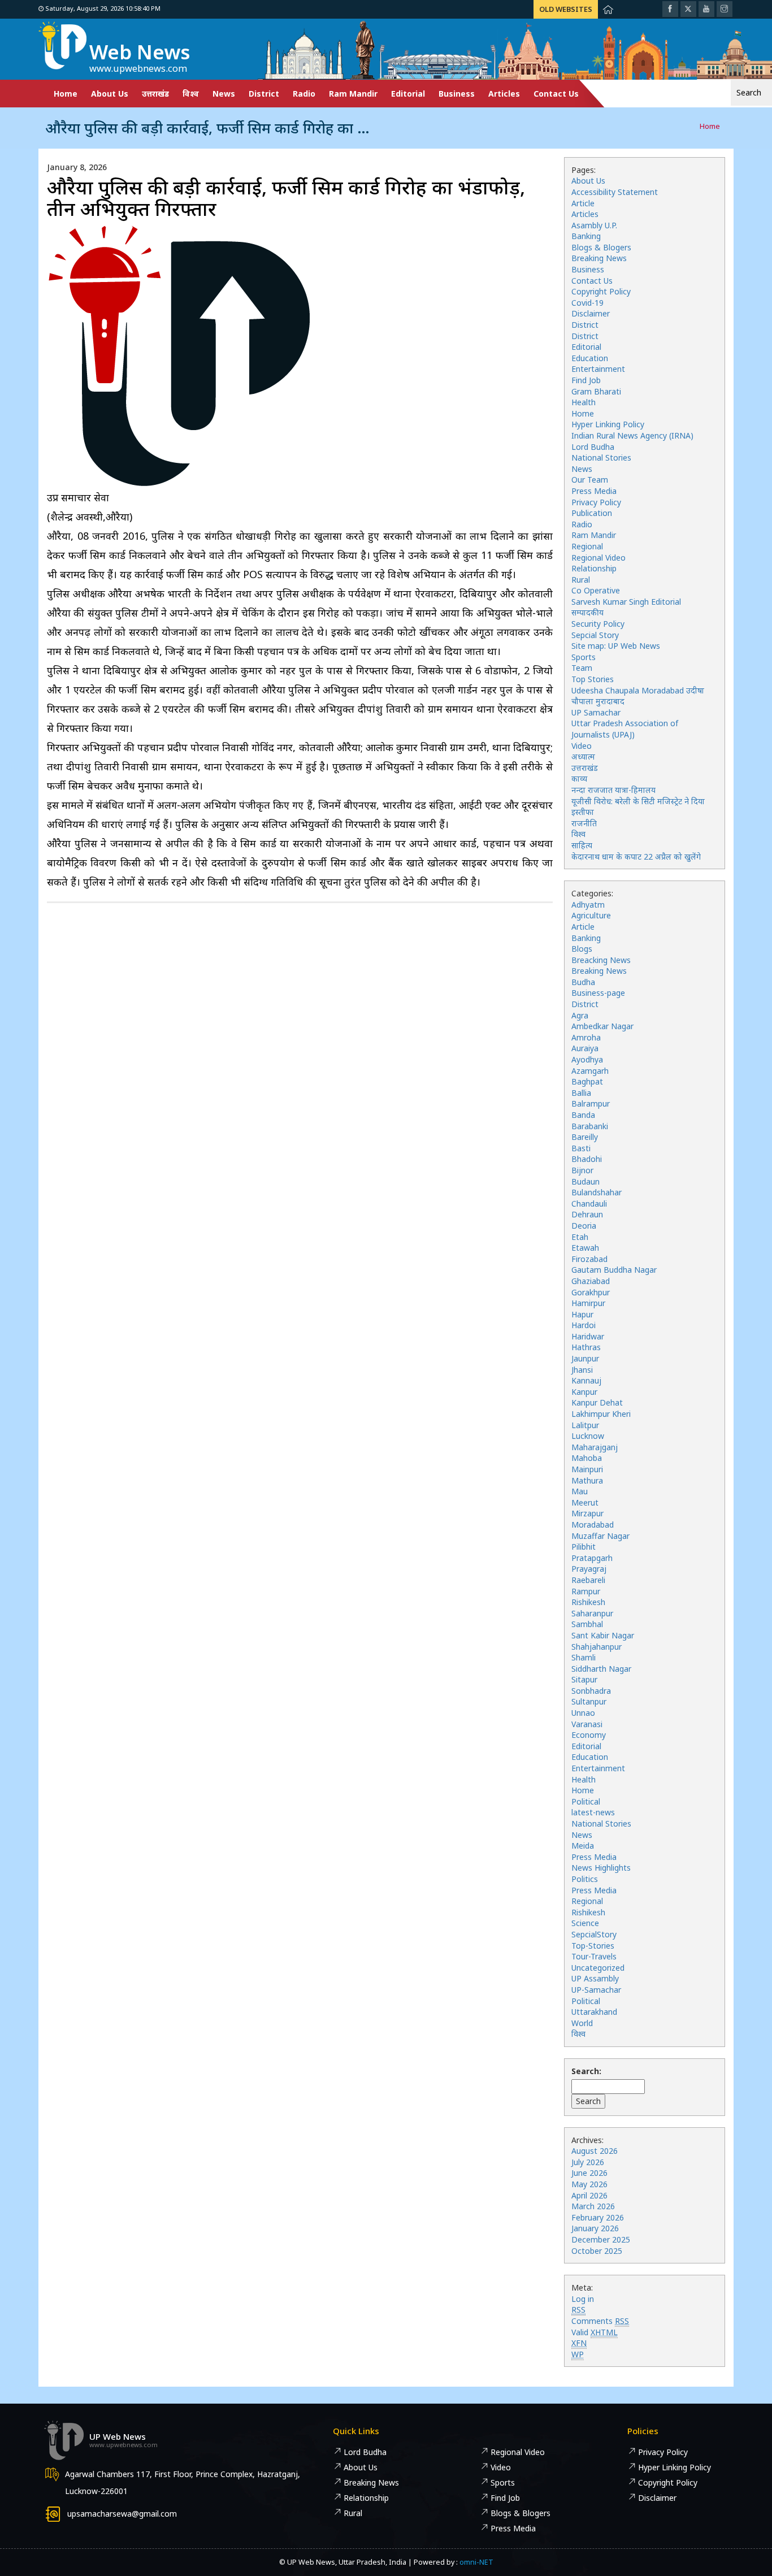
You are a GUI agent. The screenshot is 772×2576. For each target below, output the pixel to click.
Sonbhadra (591, 1691)
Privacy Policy (596, 502)
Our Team (590, 480)
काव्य (579, 779)
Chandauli (589, 1204)
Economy (589, 1735)
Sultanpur (589, 1701)
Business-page (598, 993)
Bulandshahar (597, 1192)
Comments (600, 2321)
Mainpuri (587, 1469)
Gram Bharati (596, 391)
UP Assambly (595, 1978)
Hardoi (584, 1325)
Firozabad (589, 1259)
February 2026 (598, 2217)
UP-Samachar (596, 1990)
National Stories (601, 457)
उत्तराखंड (155, 94)
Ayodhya (587, 1059)
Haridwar (588, 1336)
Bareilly (585, 1137)
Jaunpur (585, 1358)
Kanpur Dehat (597, 1402)
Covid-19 (587, 303)
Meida (583, 1846)
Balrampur (591, 1103)
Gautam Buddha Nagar (614, 1270)
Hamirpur (588, 1303)
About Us (110, 94)
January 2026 (595, 2228)
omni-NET (476, 2562)
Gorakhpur (591, 1292)
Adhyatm (588, 905)
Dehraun (587, 1214)
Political (586, 1801)
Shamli (584, 1657)
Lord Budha (593, 447)
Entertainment (598, 369)
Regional (587, 546)
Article (583, 203)
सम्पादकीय (587, 612)
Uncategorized (598, 1968)
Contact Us (556, 94)
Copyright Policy (601, 291)
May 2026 (589, 2184)
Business (457, 94)
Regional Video (598, 558)
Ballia (581, 1093)
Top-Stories (593, 1946)
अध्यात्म (583, 756)
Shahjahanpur (597, 1647)
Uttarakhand (594, 2012)
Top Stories (593, 679)
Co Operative (596, 590)
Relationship (594, 568)
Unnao (583, 1713)
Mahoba (587, 1458)
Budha (583, 982)
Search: (586, 2071)
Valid (595, 2332)
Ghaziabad (591, 1281)
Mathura (587, 1480)
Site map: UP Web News (616, 646)
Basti (581, 1148)
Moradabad (593, 1525)
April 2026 (589, 2195)
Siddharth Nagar (601, 1669)
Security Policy (598, 624)
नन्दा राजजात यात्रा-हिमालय (613, 790)
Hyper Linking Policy (608, 424)
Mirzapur (587, 1513)
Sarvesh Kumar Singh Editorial (626, 602)
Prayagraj (589, 1569)
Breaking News (599, 258)
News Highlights (601, 1868)
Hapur (582, 1314)
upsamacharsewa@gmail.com (122, 2514)
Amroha (586, 1037)
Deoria (584, 1226)
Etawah (585, 1248)
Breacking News (601, 960)
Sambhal (587, 1624)
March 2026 (593, 2206)
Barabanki (590, 1126)
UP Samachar (596, 712)
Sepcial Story (595, 635)
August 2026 (595, 2151)
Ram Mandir (353, 94)
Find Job (586, 380)
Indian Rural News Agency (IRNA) (632, 435)
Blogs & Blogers (601, 247)
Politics (585, 1879)
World (582, 2023)
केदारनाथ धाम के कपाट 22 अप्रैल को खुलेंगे (636, 857)
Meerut (585, 1502)
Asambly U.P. (594, 225)
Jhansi (582, 1370)
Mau (580, 1491)
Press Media (594, 491)
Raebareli (588, 1580)
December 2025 (601, 2239)
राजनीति (584, 823)
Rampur (586, 1591)
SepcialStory (594, 1934)
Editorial (408, 94)
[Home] (608, 9)
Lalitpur (585, 1425)
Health (584, 402)
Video (582, 746)
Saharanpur (592, 1613)
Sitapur (584, 1679)
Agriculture (591, 915)
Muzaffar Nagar (600, 1536)
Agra (580, 1015)
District (264, 94)
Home (66, 94)
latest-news (593, 1812)
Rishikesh (588, 1602)
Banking (586, 236)
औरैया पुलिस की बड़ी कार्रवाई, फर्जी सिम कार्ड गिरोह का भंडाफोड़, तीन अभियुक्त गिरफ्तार (286, 198)
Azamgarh (590, 1071)
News (224, 94)
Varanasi (587, 1724)
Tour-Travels (594, 1956)
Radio (304, 94)
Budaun (585, 1181)
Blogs (582, 949)
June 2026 (589, 2173)
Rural (581, 580)
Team (582, 668)
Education (590, 358)
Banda (583, 1115)
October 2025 (597, 2251)
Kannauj (586, 1380)
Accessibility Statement (615, 192)
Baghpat (587, 1081)
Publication (592, 513)
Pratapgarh (592, 1558)
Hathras (586, 1347)
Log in (583, 2299)
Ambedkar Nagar (602, 1026)
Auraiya (585, 1048)
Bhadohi (587, 1159)
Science (585, 1923)
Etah (580, 1237)
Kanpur (584, 1392)
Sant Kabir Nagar (603, 1635)
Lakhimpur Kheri (601, 1414)
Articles (504, 94)
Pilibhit (584, 1547)
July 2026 (588, 2162)
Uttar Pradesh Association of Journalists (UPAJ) (625, 729)
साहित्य (582, 845)
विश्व (191, 94)
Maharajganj (595, 1447)
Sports (584, 657)
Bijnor (582, 1170)
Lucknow (588, 1436)
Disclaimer (591, 313)
